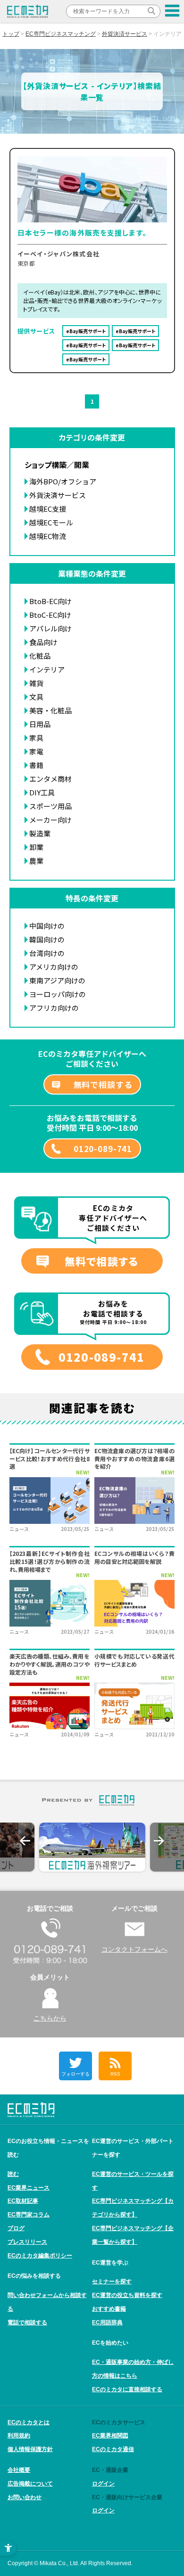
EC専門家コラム (29, 2215)
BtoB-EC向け (50, 601)
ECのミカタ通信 (113, 2449)
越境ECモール (51, 522)
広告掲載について (30, 2484)
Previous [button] (25, 1841)
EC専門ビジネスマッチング (61, 34)
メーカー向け (50, 820)
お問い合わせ (25, 2497)
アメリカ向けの (54, 967)
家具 (36, 738)
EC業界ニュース (29, 2188)
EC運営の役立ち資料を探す (127, 2295)
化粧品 (40, 656)
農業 (36, 861)
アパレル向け (50, 628)
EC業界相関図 (110, 2436)
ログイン (103, 2484)
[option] (92, 1847)
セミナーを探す (112, 2282)
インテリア (47, 669)
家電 (36, 751)
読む (13, 2174)
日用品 (40, 724)
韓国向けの (47, 939)
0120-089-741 (103, 1149)
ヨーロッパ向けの (58, 994)
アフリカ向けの (54, 1008)
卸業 (36, 847)
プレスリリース (27, 2242)
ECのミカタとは (29, 2422)
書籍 (36, 765)
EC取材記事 (23, 2201)
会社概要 (19, 2470)
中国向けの (47, 926)
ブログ (16, 2228)
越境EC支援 (48, 509)
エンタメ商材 (50, 779)
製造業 (40, 833)
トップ (11, 34)
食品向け (43, 642)
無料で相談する (103, 1084)
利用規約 (19, 2436)
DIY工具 (42, 792)
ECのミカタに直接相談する (127, 2389)
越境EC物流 (48, 536)
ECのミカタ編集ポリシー (40, 2256)
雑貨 (36, 683)
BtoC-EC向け (50, 615)
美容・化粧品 (50, 710)
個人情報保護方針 (30, 2449)
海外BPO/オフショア (63, 481)
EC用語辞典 (107, 2322)
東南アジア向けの (57, 980)
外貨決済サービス (125, 34)
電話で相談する (27, 2322)
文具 (36, 697)
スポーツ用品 (50, 806)
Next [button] (159, 1841)
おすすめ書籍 (109, 2309)
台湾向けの (47, 953)
